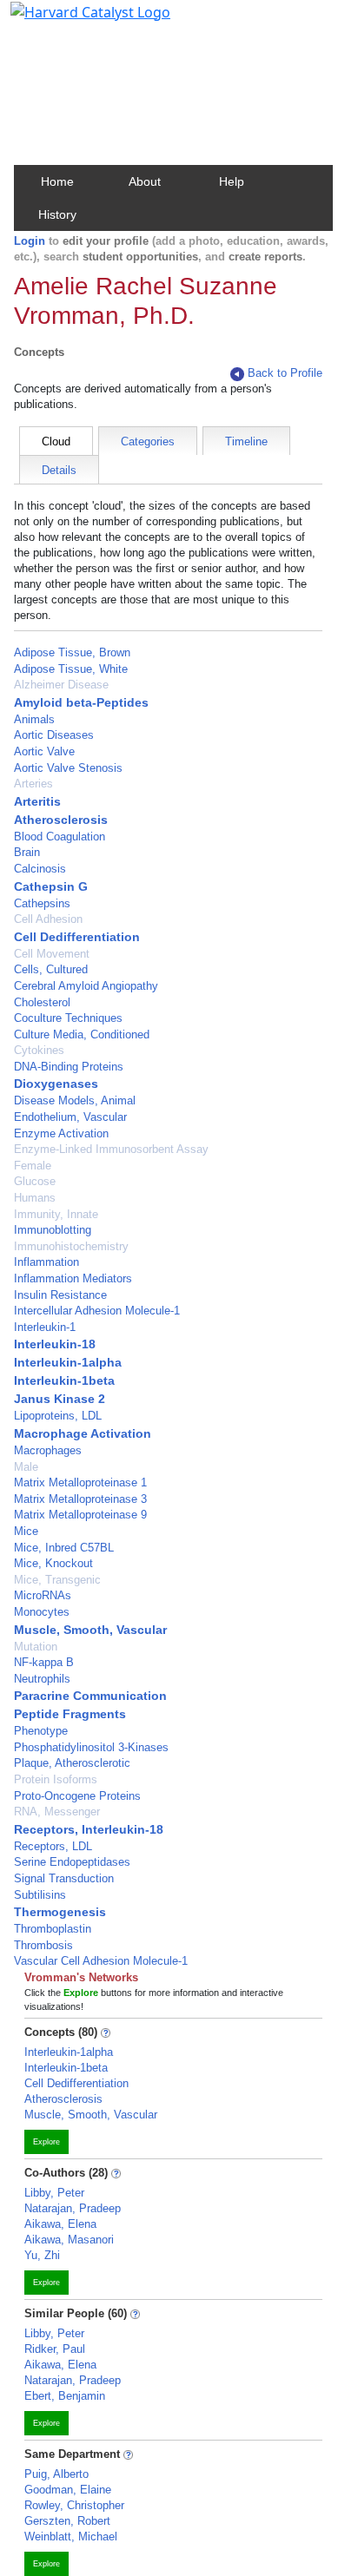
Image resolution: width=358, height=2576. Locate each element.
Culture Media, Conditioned (82, 1034)
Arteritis (37, 801)
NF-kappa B (44, 1662)
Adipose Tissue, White (71, 669)
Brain (27, 852)
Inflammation (46, 1262)
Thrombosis (43, 1945)
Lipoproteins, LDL (58, 1416)
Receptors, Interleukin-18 (89, 1829)
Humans (35, 1198)
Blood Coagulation (60, 837)
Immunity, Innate (56, 1214)
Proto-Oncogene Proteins (77, 1796)
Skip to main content (73, 21)
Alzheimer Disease (61, 685)
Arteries (33, 784)
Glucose (35, 1181)
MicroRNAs (43, 1595)
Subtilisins (40, 1895)
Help (232, 181)
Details (59, 470)
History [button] (57, 214)
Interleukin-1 (45, 1327)
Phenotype (41, 1731)
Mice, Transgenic (57, 1580)
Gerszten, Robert (67, 2521)
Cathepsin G (51, 886)
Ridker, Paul (55, 2349)
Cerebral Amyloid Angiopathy (86, 986)
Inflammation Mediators (73, 1278)
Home (57, 181)
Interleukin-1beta (64, 1380)
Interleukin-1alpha (68, 1362)
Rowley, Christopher (74, 2505)
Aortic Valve (44, 751)
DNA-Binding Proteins (69, 1067)
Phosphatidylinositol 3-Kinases (91, 1747)
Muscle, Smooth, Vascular (90, 1630)
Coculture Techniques (68, 1018)
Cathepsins (42, 903)
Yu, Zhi (42, 2255)
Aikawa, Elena (60, 2224)
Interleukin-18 (55, 1344)
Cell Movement (52, 954)
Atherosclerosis (61, 820)
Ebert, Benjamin (65, 2396)
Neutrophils (42, 1679)
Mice (26, 1531)
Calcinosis (40, 869)
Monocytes (42, 1612)
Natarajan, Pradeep (73, 2208)
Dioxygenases (56, 1084)
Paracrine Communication (90, 1696)
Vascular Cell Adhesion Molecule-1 (101, 1961)
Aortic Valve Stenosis (68, 768)
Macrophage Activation (83, 1433)
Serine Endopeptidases (72, 1862)
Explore (46, 2142)
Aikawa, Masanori (69, 2240)
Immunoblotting (53, 1230)
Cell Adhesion (48, 919)
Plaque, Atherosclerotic (72, 1763)
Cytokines (39, 1050)
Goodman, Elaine (68, 2490)
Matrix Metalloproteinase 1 (80, 1482)
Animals (34, 719)
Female (33, 1166)
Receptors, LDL (53, 1846)
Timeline (246, 441)
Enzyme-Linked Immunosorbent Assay (111, 1149)
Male (26, 1467)
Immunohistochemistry (71, 1246)
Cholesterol (42, 1002)
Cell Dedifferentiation (77, 937)
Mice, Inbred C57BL (64, 1548)
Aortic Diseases (54, 735)
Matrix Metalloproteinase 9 (80, 1515)
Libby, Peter (54, 2193)
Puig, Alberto (56, 2474)
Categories (148, 441)
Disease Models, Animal (75, 1100)
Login (30, 241)
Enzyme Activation (61, 1133)
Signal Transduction (64, 1878)
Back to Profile (285, 373)
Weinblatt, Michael (71, 2536)
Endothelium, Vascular (70, 1117)
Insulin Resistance (60, 1295)
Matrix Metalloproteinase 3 (80, 1499)
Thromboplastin (53, 1929)
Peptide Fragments (70, 1714)
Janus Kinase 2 (60, 1399)
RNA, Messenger (57, 1812)
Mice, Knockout (53, 1563)
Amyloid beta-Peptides (81, 702)
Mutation (36, 1647)
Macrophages (48, 1450)
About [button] (145, 181)
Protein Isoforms (56, 1779)
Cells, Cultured (51, 969)
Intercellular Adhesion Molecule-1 (97, 1311)
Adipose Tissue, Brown (72, 652)
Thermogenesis (60, 1912)
